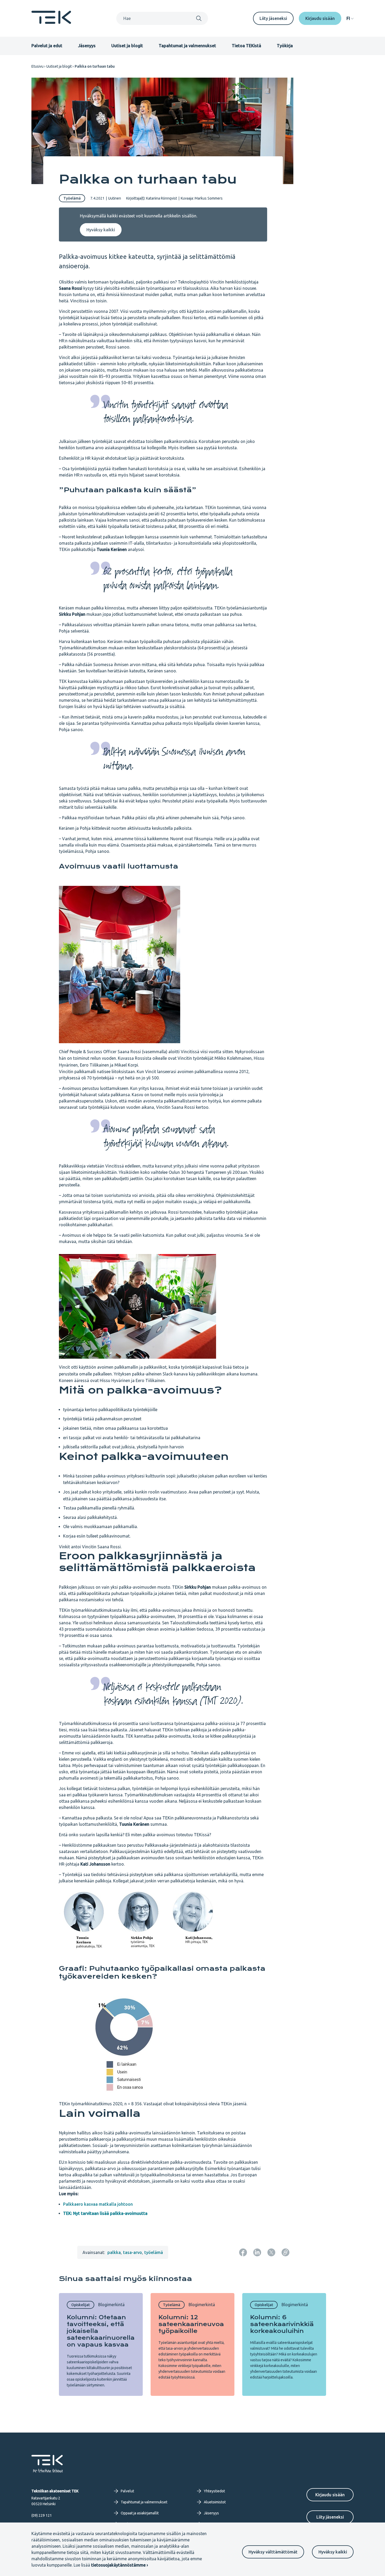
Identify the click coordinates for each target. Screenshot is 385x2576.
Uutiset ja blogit (127, 46)
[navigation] (350, 18)
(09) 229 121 (42, 2515)
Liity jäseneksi (273, 18)
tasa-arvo (133, 2252)
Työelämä (72, 198)
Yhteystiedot (214, 2491)
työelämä (154, 2252)
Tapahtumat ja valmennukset (187, 46)
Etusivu (37, 66)
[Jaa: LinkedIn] (257, 2252)
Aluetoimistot (215, 2502)
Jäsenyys (87, 46)
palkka (114, 2252)
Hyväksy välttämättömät (273, 2552)
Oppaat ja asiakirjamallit (140, 2513)
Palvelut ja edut (47, 46)
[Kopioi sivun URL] (285, 2252)
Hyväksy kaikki (333, 2552)
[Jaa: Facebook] (243, 2252)
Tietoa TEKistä (246, 46)
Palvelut (127, 2491)
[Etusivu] (51, 22)
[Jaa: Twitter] (271, 2252)
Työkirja (285, 46)
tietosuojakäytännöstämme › (120, 2565)
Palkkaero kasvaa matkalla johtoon (98, 2204)
